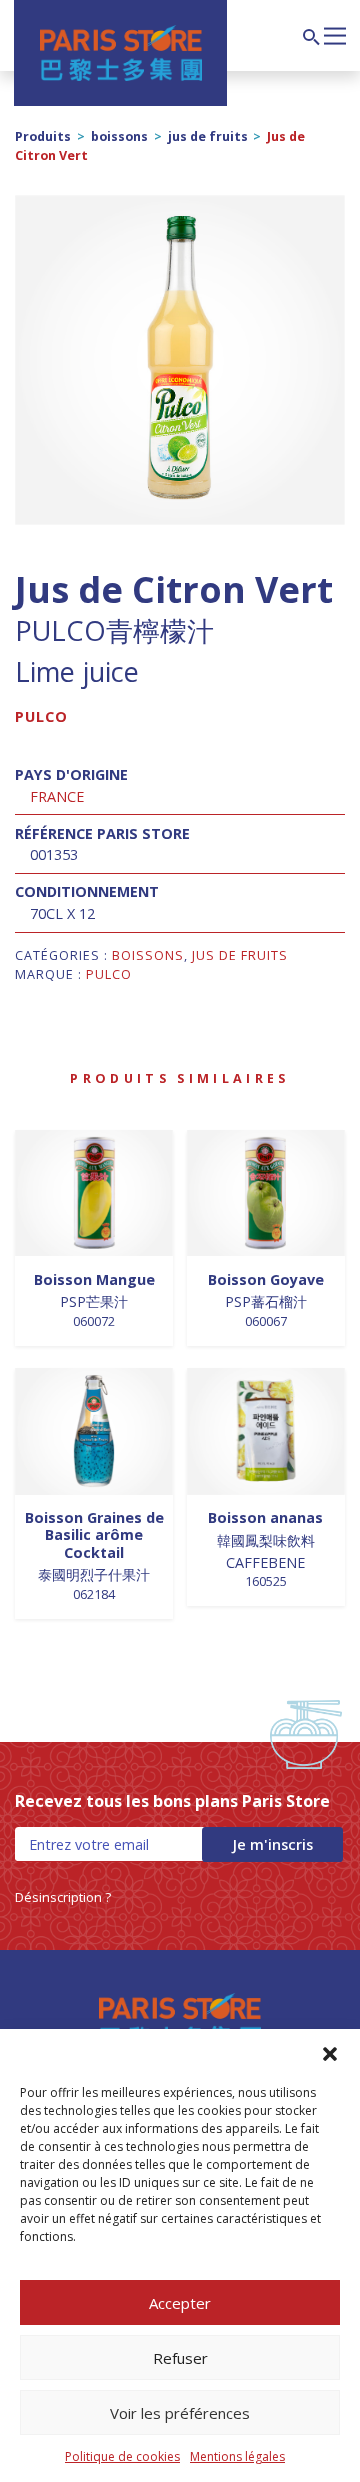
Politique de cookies (122, 2456)
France (57, 796)
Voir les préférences (180, 2413)
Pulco (41, 716)
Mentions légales (237, 2456)
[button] (330, 2054)
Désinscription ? (63, 1897)
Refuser (180, 2358)
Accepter (180, 2303)
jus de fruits (208, 136)
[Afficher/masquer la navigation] (335, 34)
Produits (43, 136)
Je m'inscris (272, 1844)
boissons (119, 136)
